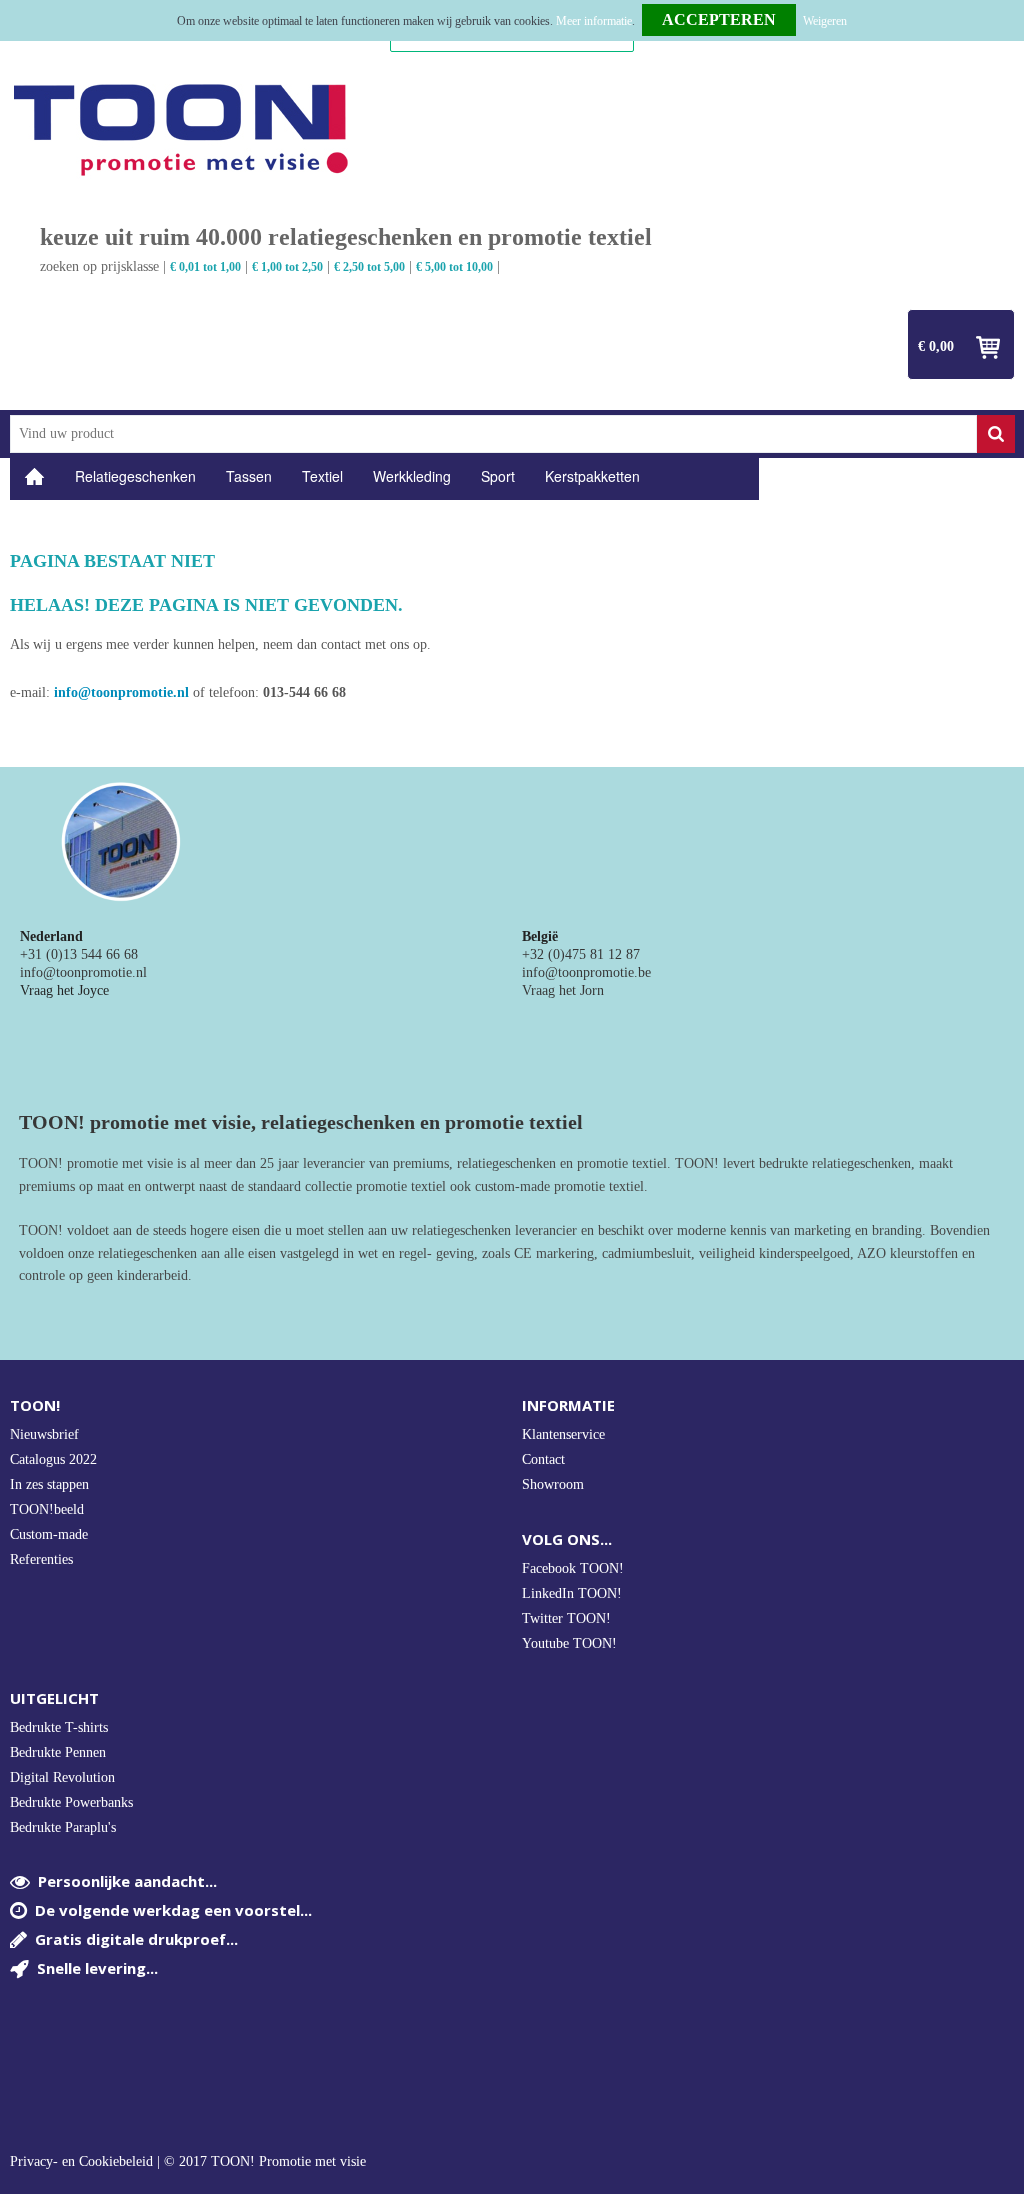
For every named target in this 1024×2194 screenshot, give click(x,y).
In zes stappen (49, 1484)
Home (35, 476)
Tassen (249, 476)
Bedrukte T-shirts (59, 1727)
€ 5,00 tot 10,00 (454, 267)
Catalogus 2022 (53, 1459)
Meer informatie (594, 21)
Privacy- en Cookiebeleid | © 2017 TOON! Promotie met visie (188, 2162)
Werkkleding (412, 476)
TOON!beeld (47, 1509)
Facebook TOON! (573, 1568)
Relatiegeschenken (135, 476)
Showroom (553, 1484)
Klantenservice (563, 1434)
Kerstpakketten (592, 476)
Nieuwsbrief (44, 1434)
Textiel (322, 476)
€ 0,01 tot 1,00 (205, 267)
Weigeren (825, 21)
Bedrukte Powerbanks (71, 1802)
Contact (543, 1459)
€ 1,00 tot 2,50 (287, 267)
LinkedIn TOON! (572, 1593)
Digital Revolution (62, 1777)
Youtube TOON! (569, 1643)
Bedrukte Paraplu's (63, 1827)
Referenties (41, 1559)
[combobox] (493, 434)
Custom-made (49, 1534)
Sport (498, 476)
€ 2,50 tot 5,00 (369, 267)
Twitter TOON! (566, 1618)
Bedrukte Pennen (58, 1752)
